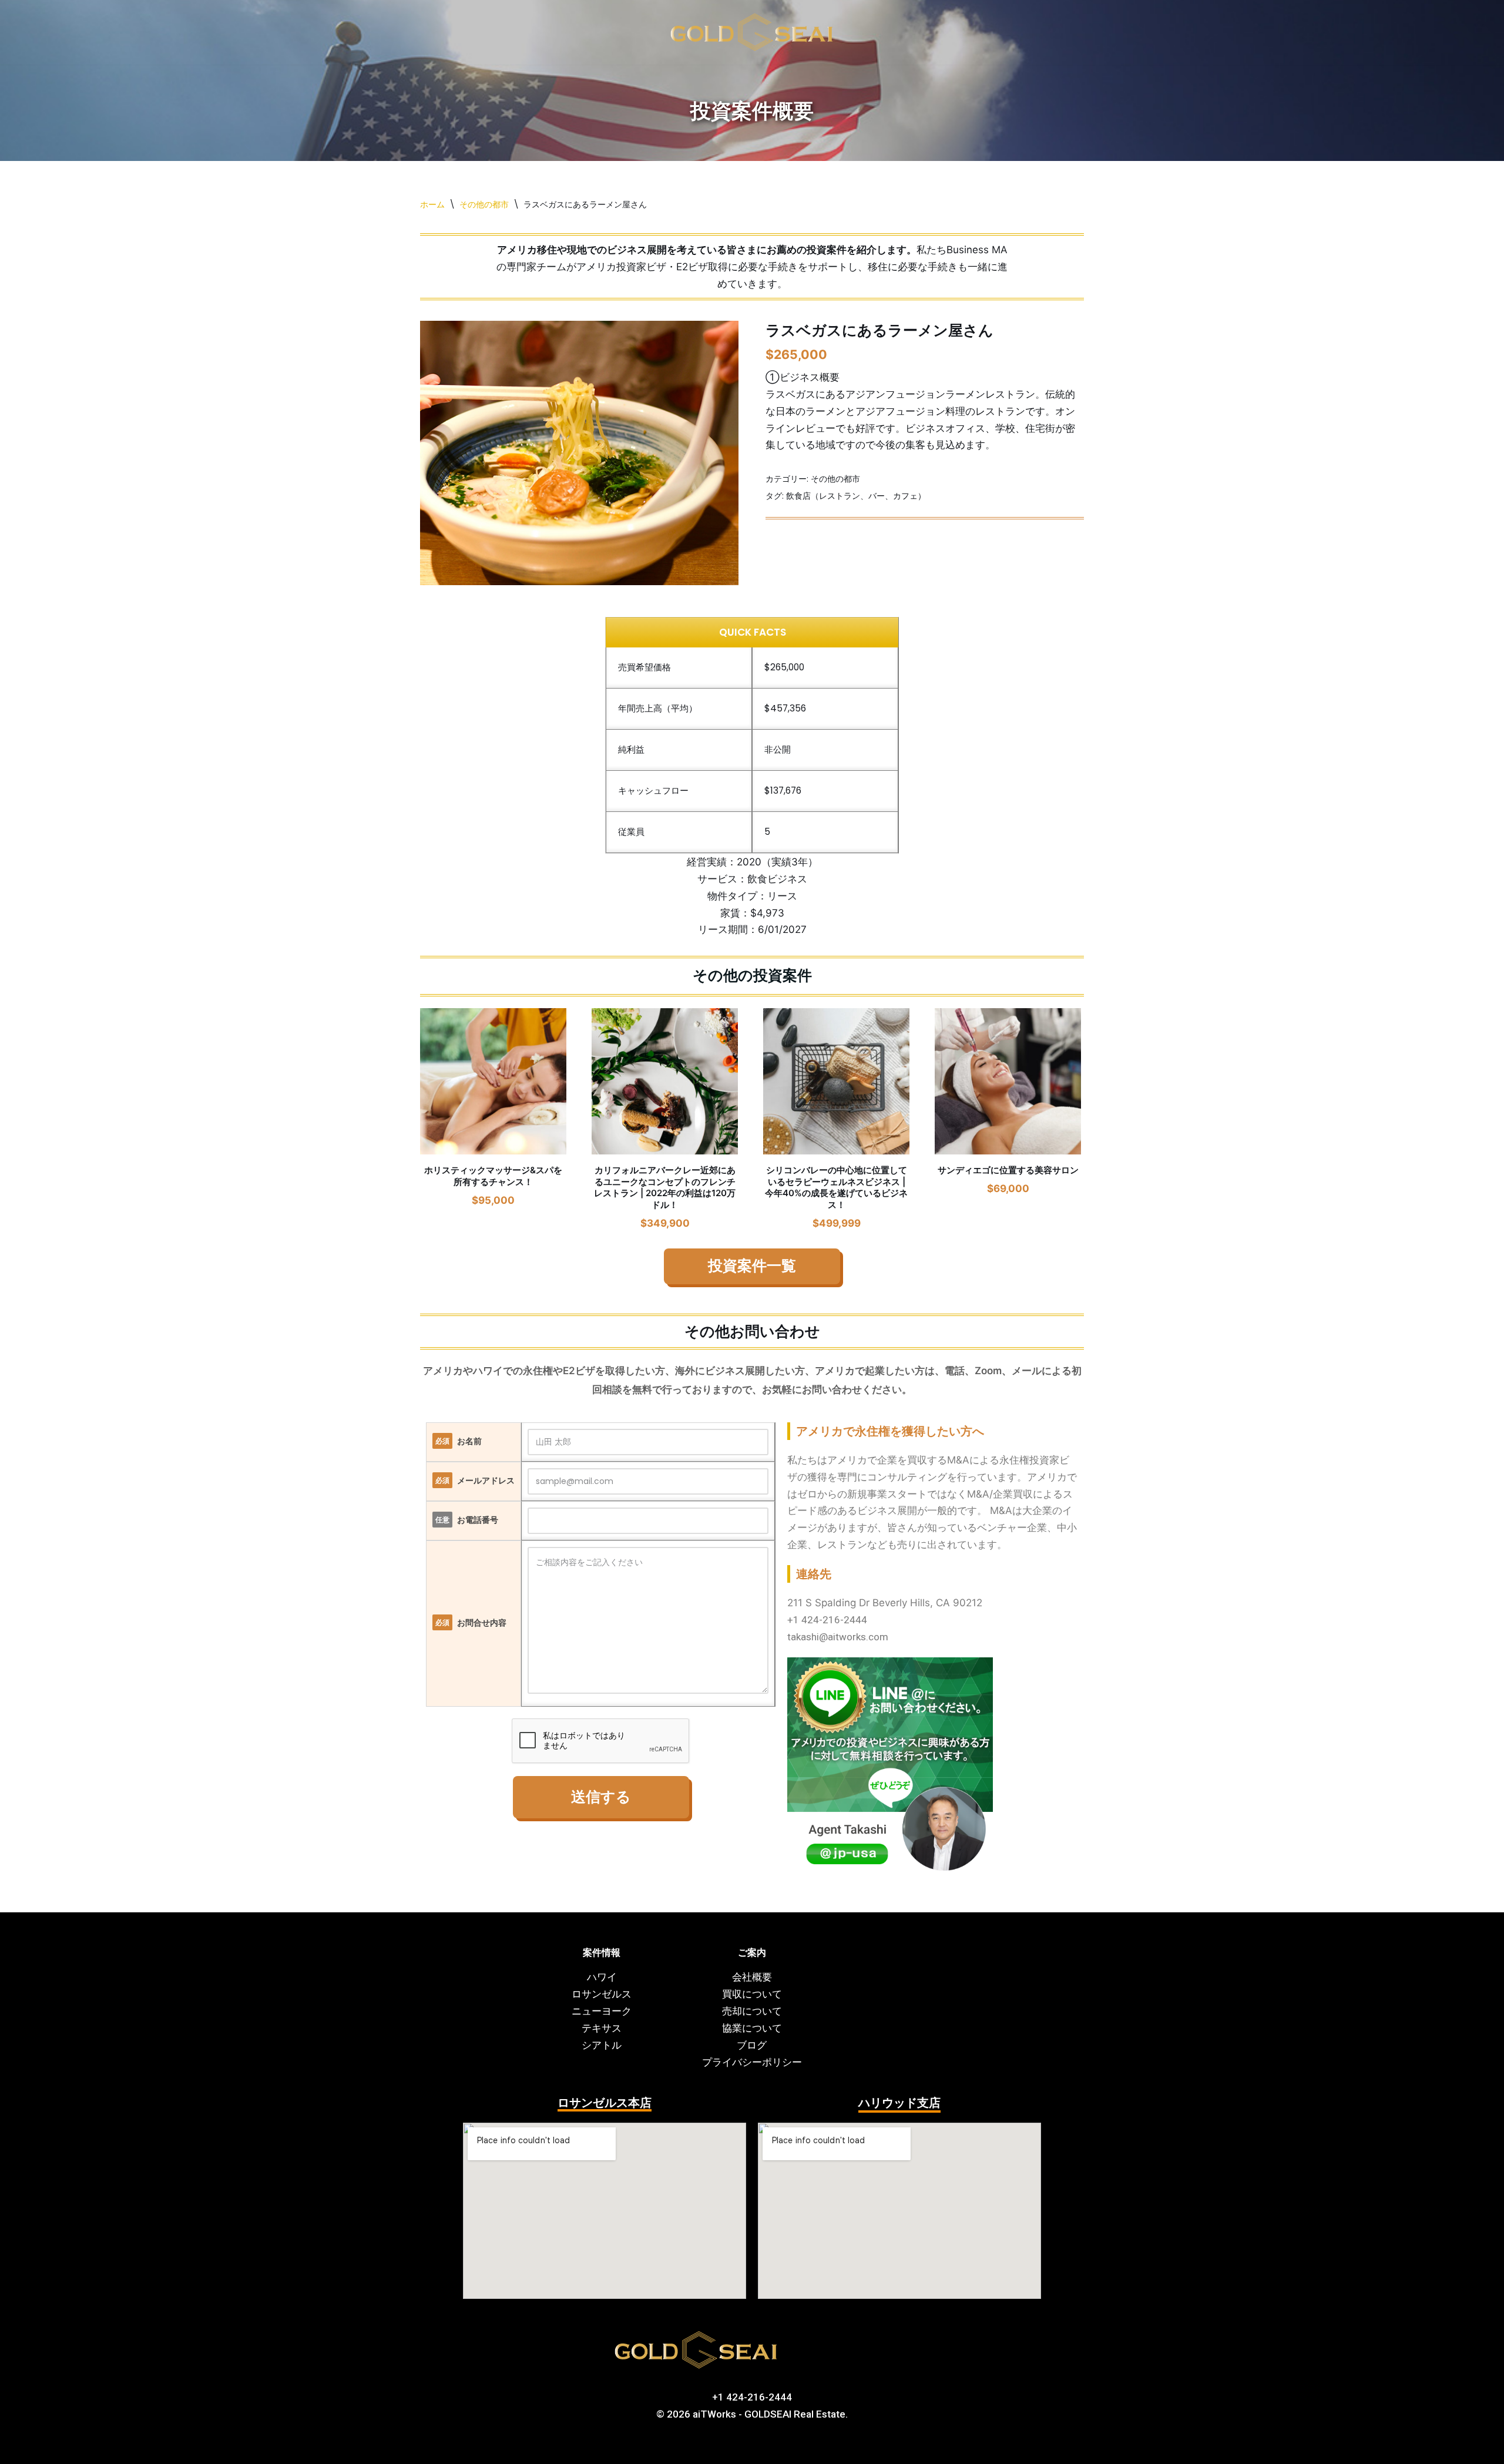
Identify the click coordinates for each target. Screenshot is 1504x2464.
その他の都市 (484, 200)
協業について (752, 2028)
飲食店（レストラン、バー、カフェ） (856, 491)
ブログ (752, 2045)
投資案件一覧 (752, 1262)
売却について (752, 2011)
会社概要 (752, 1977)
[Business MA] (752, 30)
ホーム (432, 200)
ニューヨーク (602, 2011)
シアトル (602, 2045)
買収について (752, 1994)
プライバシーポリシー (752, 2062)
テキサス (602, 2028)
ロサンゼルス (602, 1994)
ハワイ (602, 1977)
